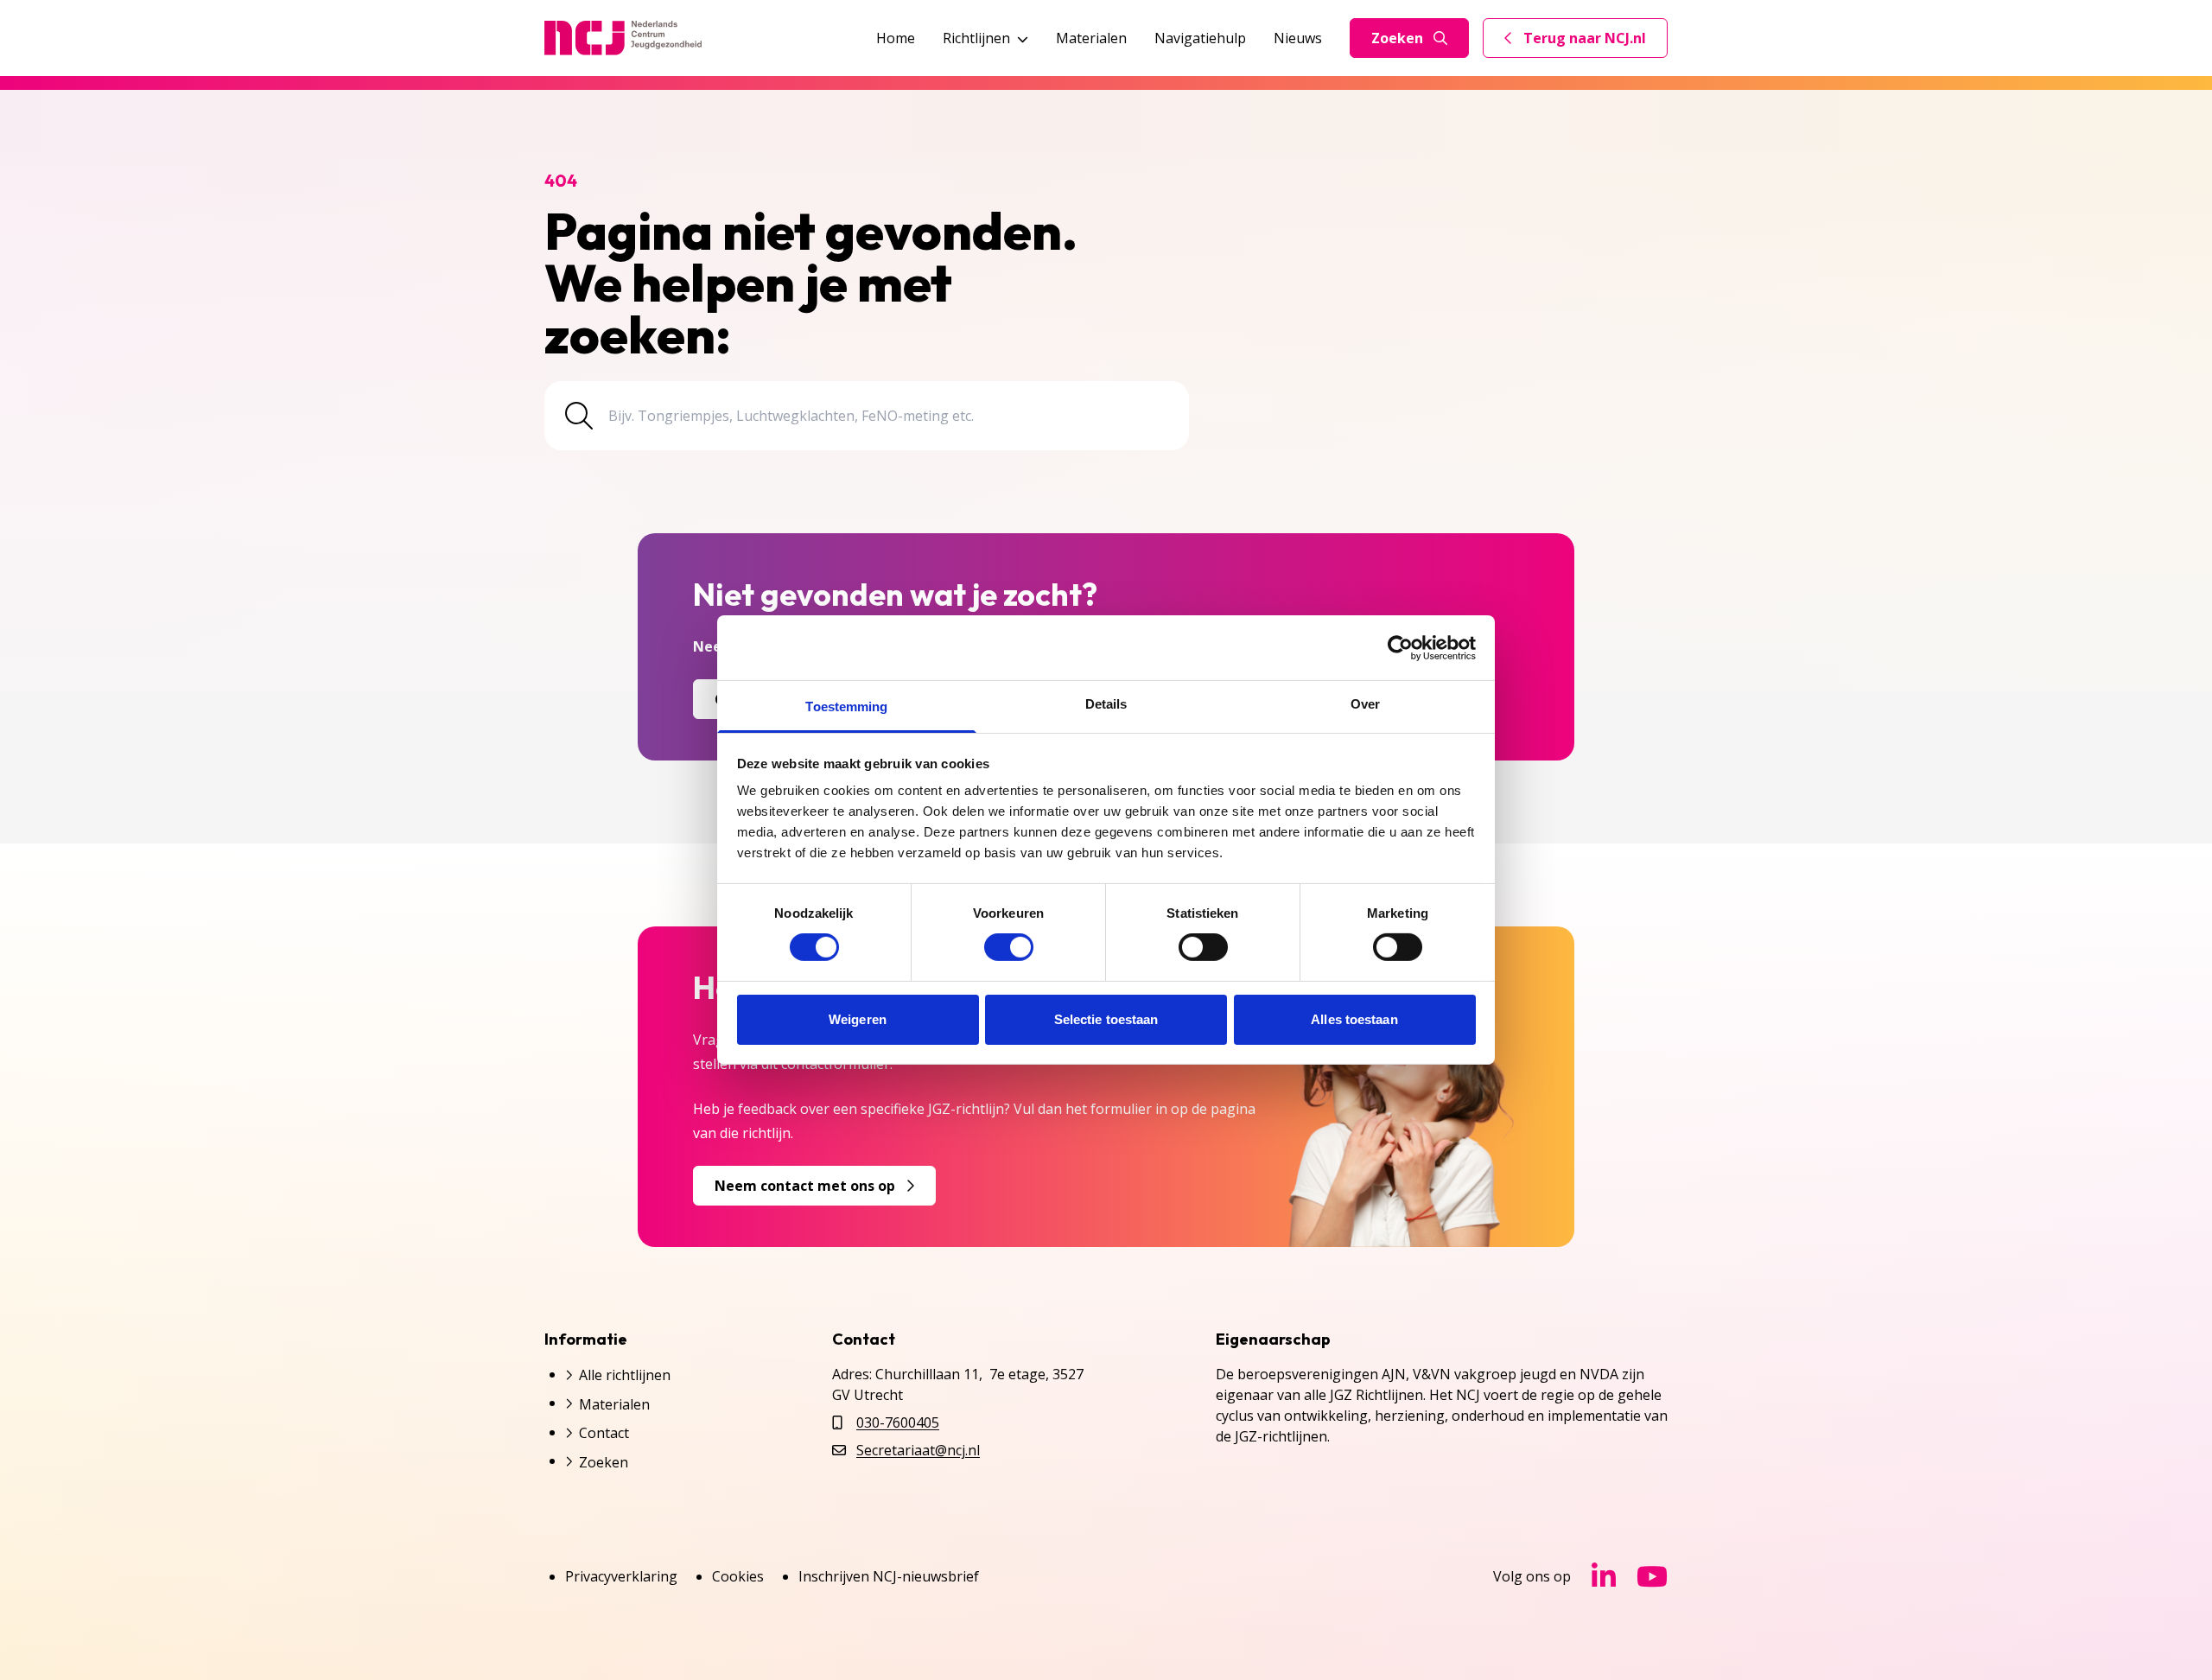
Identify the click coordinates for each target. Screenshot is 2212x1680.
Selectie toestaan (1106, 1019)
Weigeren (858, 1019)
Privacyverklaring (621, 1576)
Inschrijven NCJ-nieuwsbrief (889, 1576)
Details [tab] (1106, 704)
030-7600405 (898, 1422)
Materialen (1091, 38)
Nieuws (1298, 38)
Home (896, 38)
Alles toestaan (1354, 1019)
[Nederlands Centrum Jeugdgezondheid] (623, 38)
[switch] (1009, 947)
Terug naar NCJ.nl (1586, 42)
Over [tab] (1365, 704)
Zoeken (1397, 38)
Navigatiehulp (1200, 38)
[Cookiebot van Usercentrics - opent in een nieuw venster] (1400, 647)
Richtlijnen (976, 38)
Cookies (738, 1576)
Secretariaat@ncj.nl (918, 1450)
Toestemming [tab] (846, 706)
